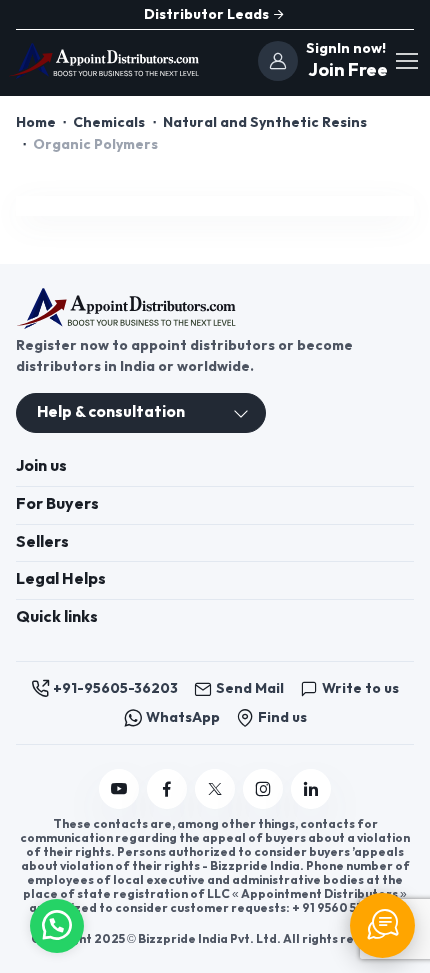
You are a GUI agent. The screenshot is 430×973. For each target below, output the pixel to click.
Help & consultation (111, 412)
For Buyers (57, 504)
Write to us (360, 688)
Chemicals (109, 122)
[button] (57, 923)
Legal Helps (61, 579)
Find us (282, 717)
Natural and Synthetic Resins (265, 122)
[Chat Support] (382, 925)
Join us (41, 466)
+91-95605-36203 (115, 688)
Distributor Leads (208, 14)
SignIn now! (346, 48)
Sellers (42, 542)
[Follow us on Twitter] (215, 789)
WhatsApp (183, 717)
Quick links (57, 617)
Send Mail (250, 688)
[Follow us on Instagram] (263, 789)
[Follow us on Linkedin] (311, 789)
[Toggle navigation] (406, 61)
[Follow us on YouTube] (119, 789)
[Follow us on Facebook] (167, 789)
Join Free (345, 70)
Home (36, 122)
